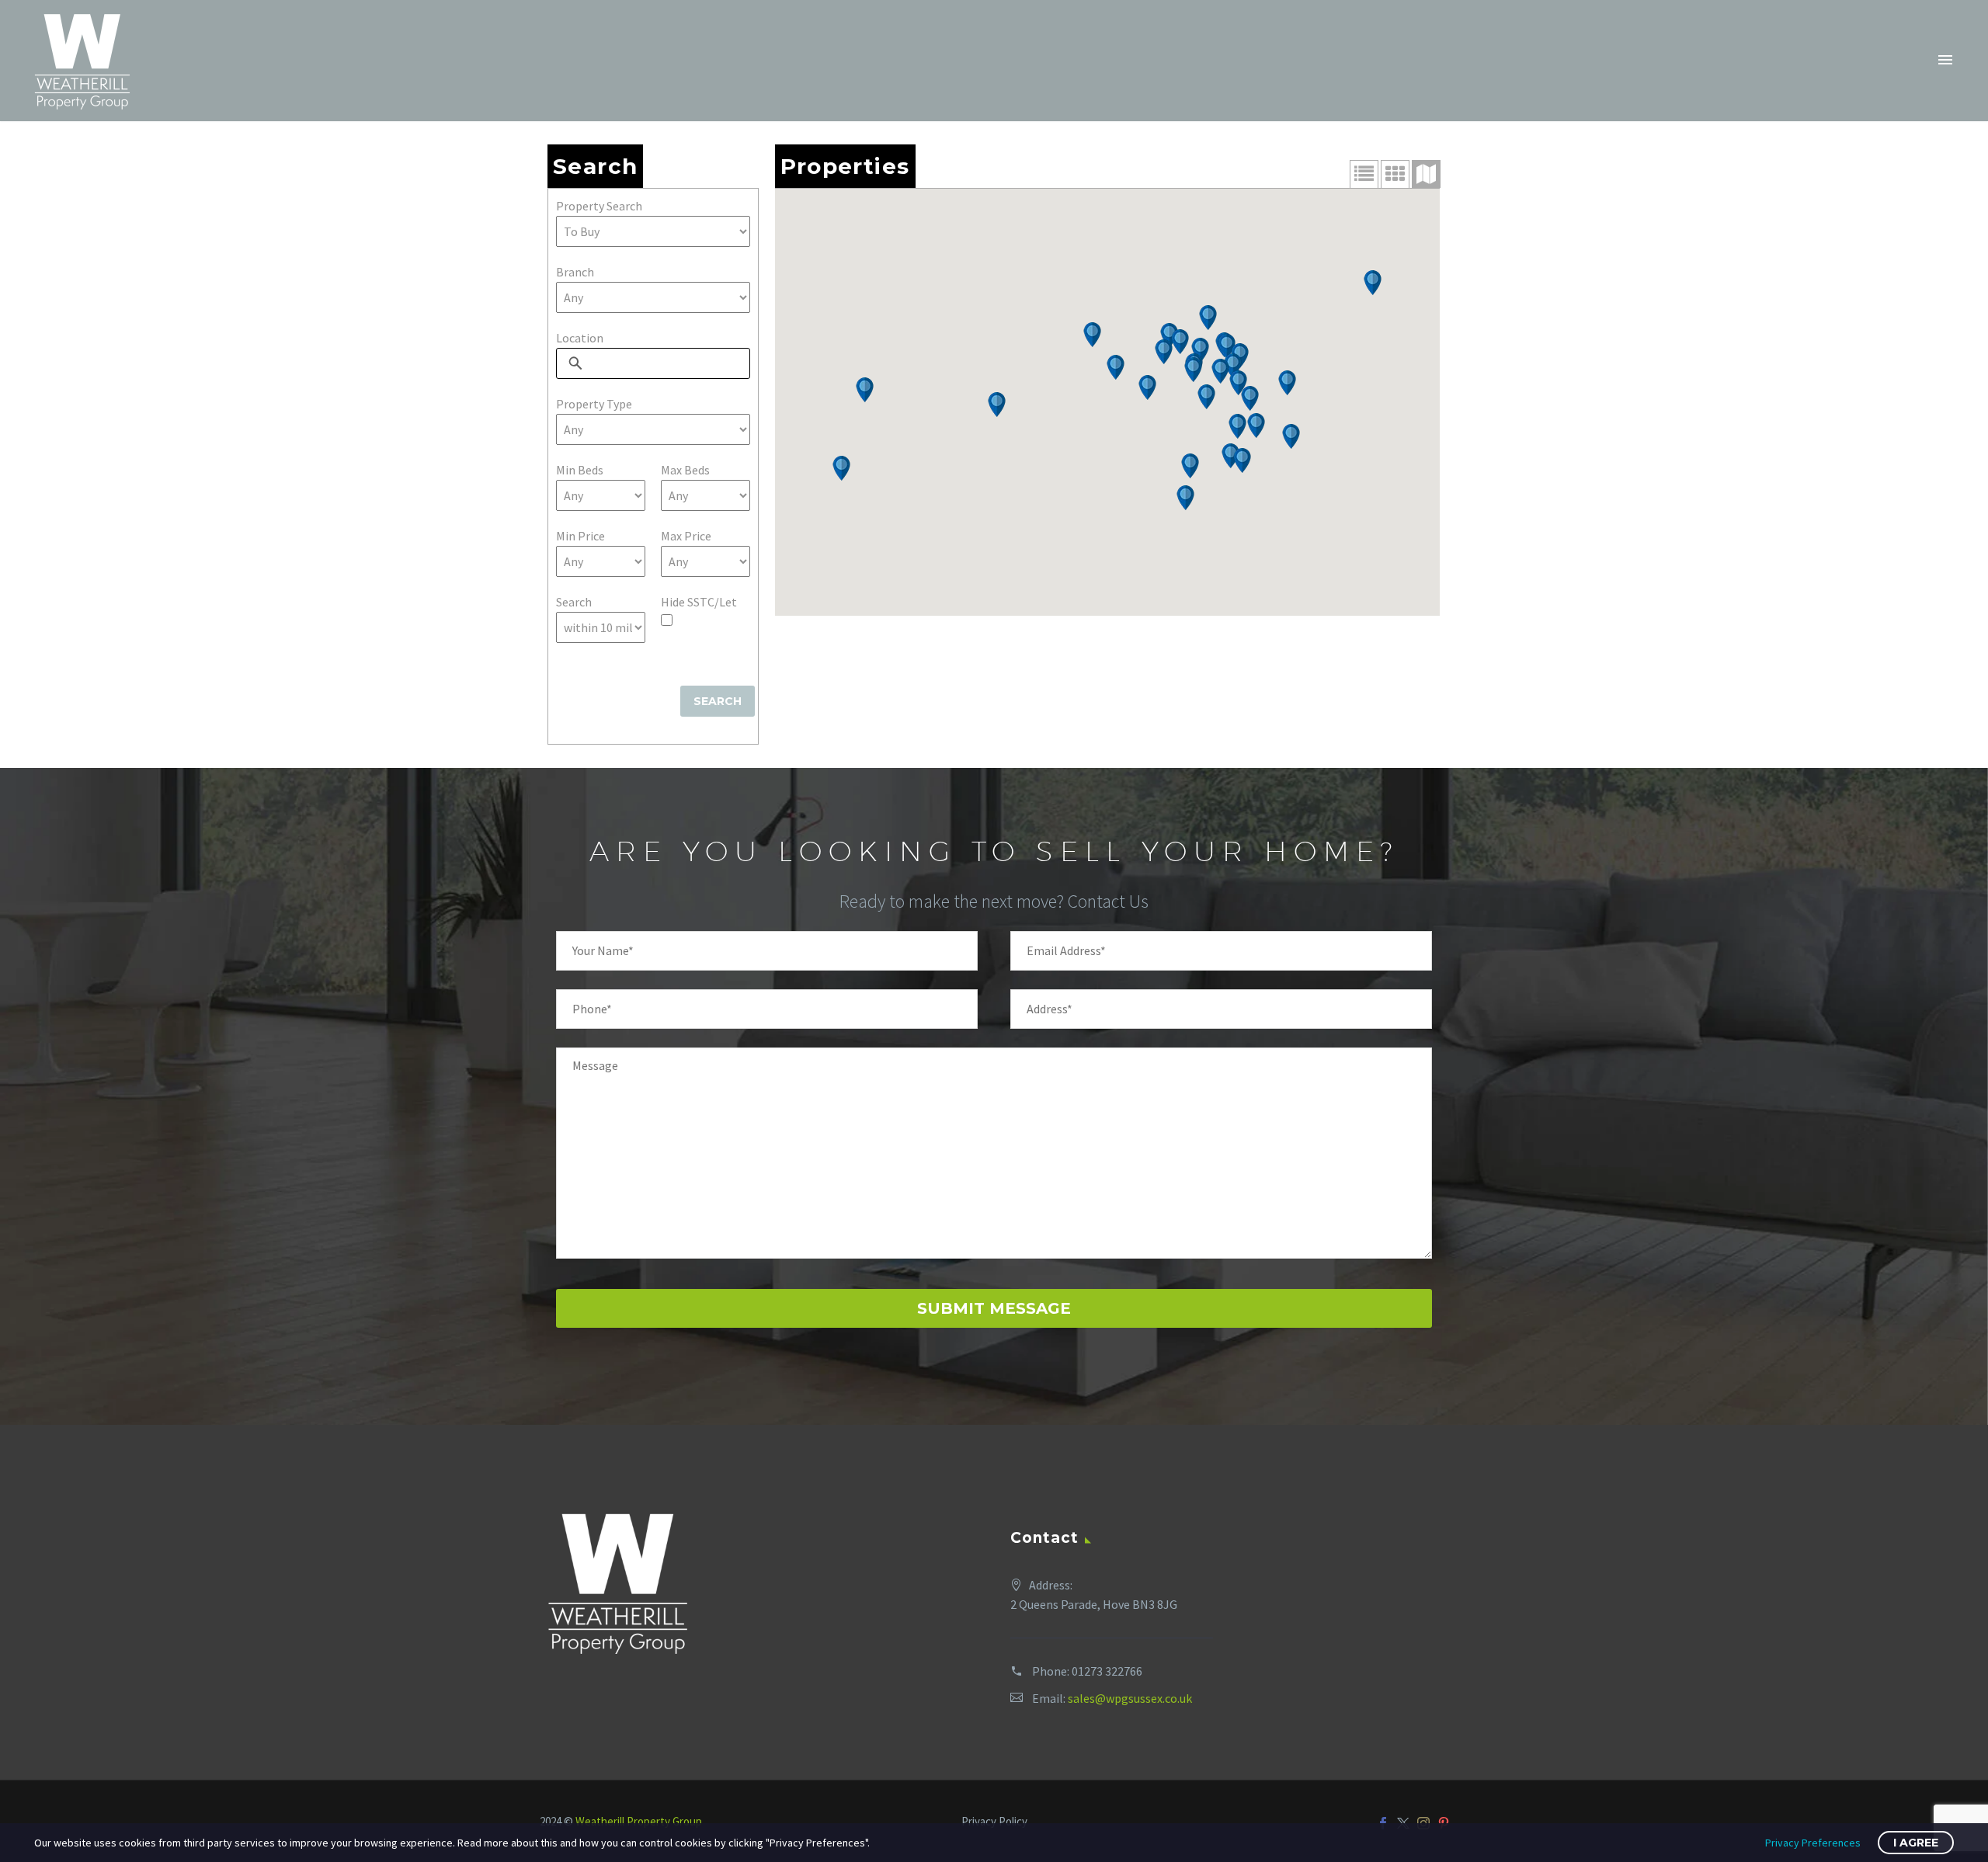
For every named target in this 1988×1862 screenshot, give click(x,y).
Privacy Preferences (1813, 1843)
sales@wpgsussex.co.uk (1130, 1698)
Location (580, 338)
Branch (575, 272)
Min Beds (580, 470)
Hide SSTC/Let (699, 602)
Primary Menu (1945, 61)
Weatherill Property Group (639, 1821)
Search (574, 602)
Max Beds (685, 470)
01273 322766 (1107, 1671)
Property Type (594, 404)
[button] (1373, 283)
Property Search (599, 206)
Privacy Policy (994, 1822)
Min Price (580, 536)
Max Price (686, 536)
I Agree (1916, 1843)
